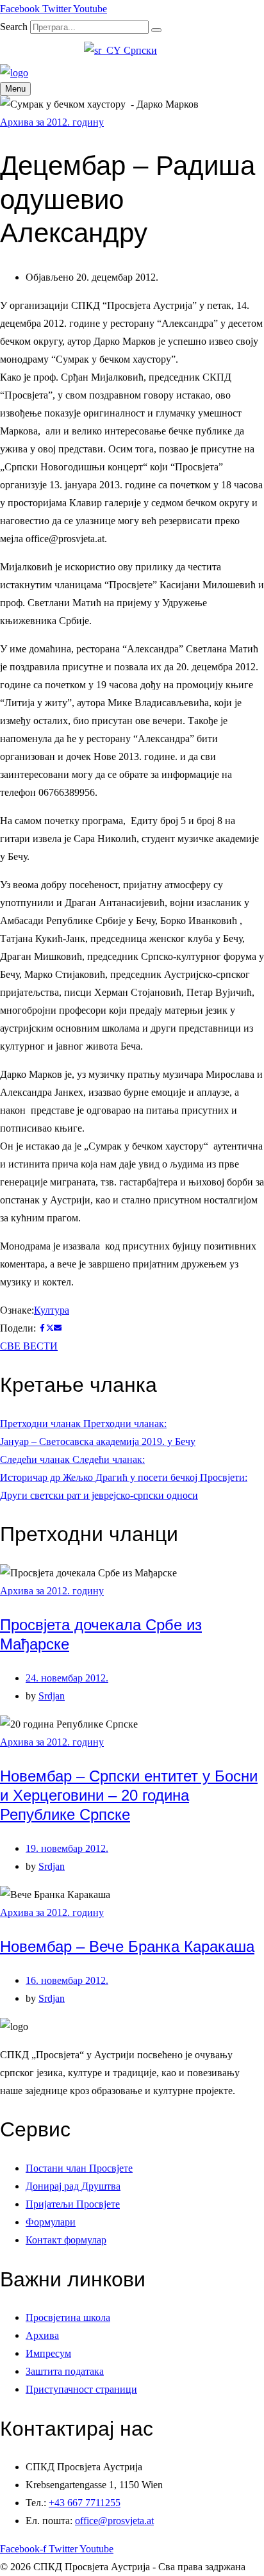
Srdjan (52, 1696)
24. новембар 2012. (67, 1678)
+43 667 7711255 (85, 2503)
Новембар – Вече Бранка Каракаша (127, 1946)
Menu (15, 89)
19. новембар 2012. (67, 1848)
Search (14, 27)
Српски (139, 50)
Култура (52, 1310)
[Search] (156, 30)
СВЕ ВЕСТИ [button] (29, 1346)
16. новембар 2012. (67, 1980)
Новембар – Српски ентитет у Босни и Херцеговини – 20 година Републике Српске (129, 1795)
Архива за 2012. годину (52, 122)
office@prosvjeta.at (114, 2521)
